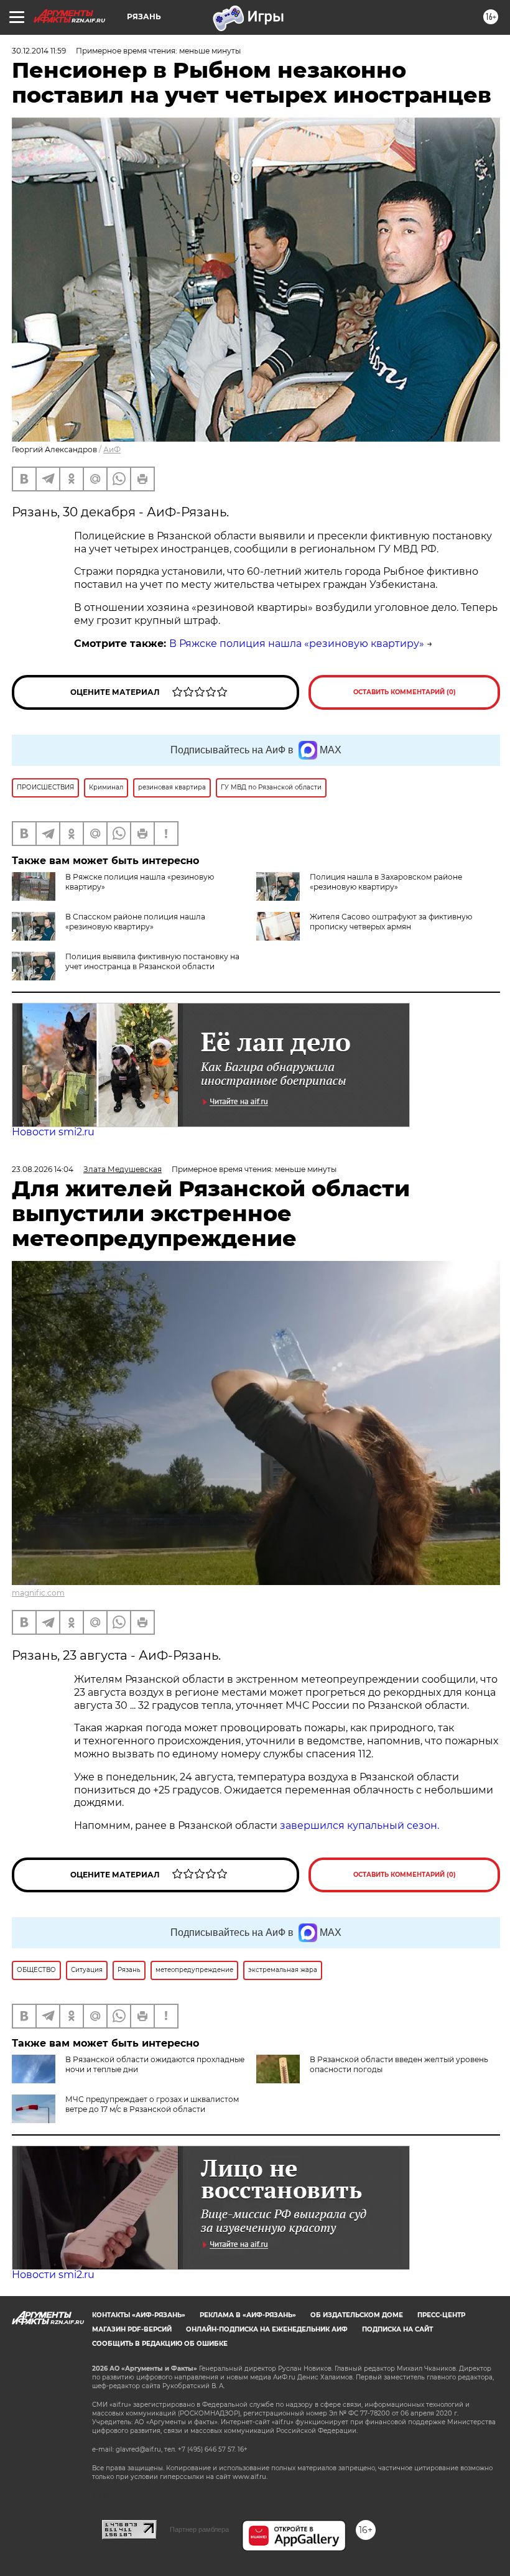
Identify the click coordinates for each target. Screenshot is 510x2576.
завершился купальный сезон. (359, 1825)
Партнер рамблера (199, 2529)
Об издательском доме (357, 2315)
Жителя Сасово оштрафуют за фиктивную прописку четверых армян (391, 922)
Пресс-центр (441, 2315)
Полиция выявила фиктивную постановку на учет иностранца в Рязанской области (152, 961)
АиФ (112, 449)
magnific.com (38, 1593)
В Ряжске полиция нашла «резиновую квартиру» (297, 644)
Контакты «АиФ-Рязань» (139, 2315)
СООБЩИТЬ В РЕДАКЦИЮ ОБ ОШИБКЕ (160, 2344)
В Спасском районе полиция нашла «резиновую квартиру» (135, 922)
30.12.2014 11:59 (39, 51)
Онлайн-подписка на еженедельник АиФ (267, 2329)
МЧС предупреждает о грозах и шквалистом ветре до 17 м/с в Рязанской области (152, 2104)
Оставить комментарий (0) (405, 692)
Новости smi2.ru (53, 1132)
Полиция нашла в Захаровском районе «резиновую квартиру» (386, 882)
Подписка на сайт (397, 2329)
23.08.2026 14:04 (43, 1169)
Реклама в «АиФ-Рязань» (248, 2315)
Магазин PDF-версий (132, 2329)
